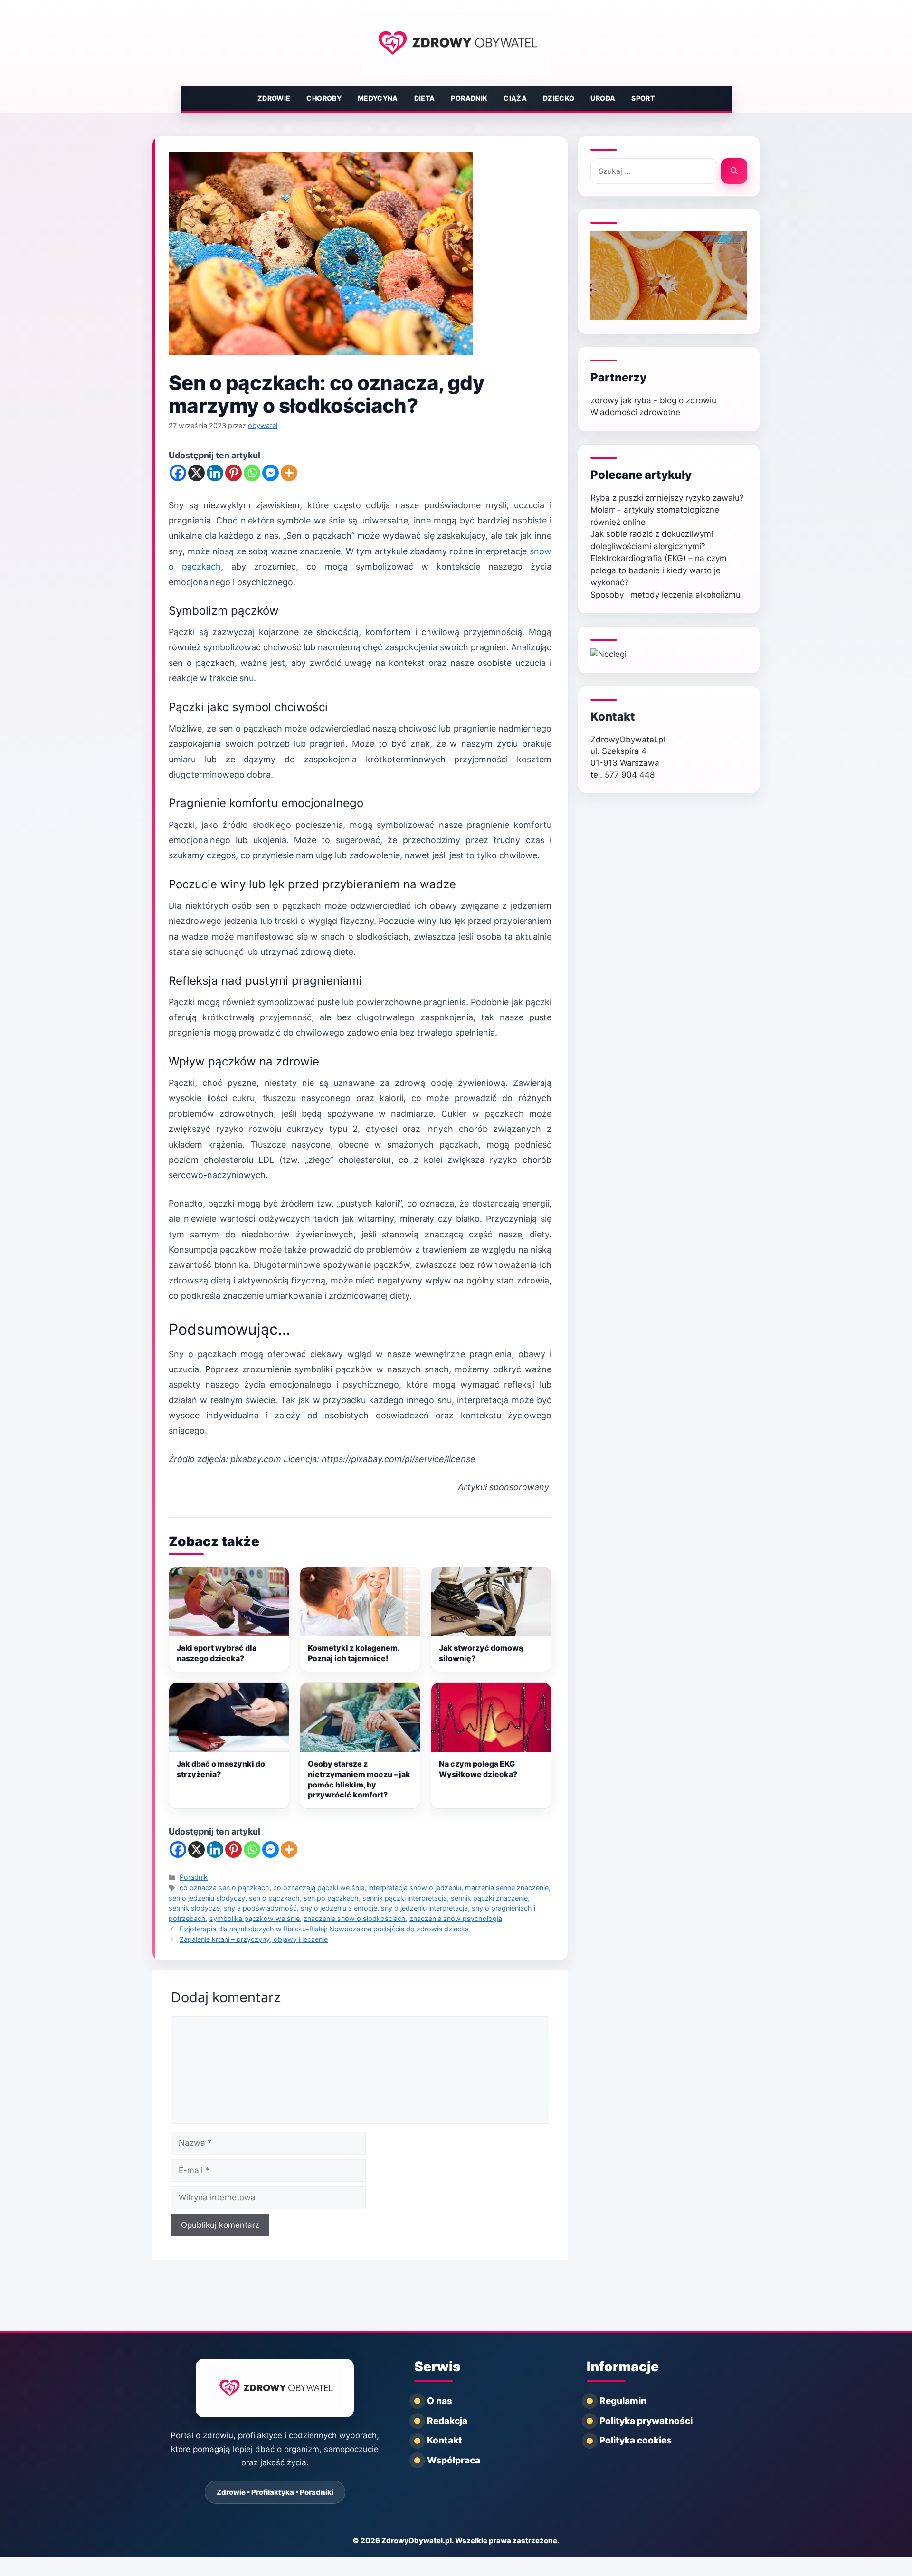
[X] (196, 473)
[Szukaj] (734, 171)
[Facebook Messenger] (271, 473)
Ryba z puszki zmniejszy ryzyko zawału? (667, 498)
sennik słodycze (194, 1908)
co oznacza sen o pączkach (224, 1887)
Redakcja (447, 2421)
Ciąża (515, 98)
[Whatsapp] (252, 473)
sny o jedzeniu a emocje (339, 1908)
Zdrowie (274, 98)
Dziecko (559, 98)
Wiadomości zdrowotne (635, 412)
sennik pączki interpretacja (405, 1898)
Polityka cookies (636, 2440)
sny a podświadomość (260, 1908)
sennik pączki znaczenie (489, 1898)
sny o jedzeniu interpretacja (424, 1908)
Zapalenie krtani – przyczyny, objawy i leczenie (254, 1939)
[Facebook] (178, 473)
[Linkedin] (215, 473)
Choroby (324, 98)
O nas (440, 2401)
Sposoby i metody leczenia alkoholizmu (665, 595)
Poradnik (469, 98)
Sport (643, 98)
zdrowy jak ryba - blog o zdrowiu (653, 400)
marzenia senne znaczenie (507, 1887)
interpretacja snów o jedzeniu (415, 1887)
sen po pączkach (331, 1898)
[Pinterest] (233, 473)
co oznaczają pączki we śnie (319, 1887)
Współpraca (454, 2460)
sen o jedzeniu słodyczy (207, 1898)
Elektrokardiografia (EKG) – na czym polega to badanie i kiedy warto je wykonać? (659, 570)
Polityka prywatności (646, 2421)
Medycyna (378, 98)
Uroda (603, 98)
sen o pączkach (274, 1898)
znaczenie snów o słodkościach (355, 1918)
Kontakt (613, 717)
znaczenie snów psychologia (456, 1918)
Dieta (425, 98)
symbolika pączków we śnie (255, 1918)
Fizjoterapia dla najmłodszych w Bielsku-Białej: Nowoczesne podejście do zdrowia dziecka (324, 1929)
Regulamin (623, 2401)
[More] (289, 473)
